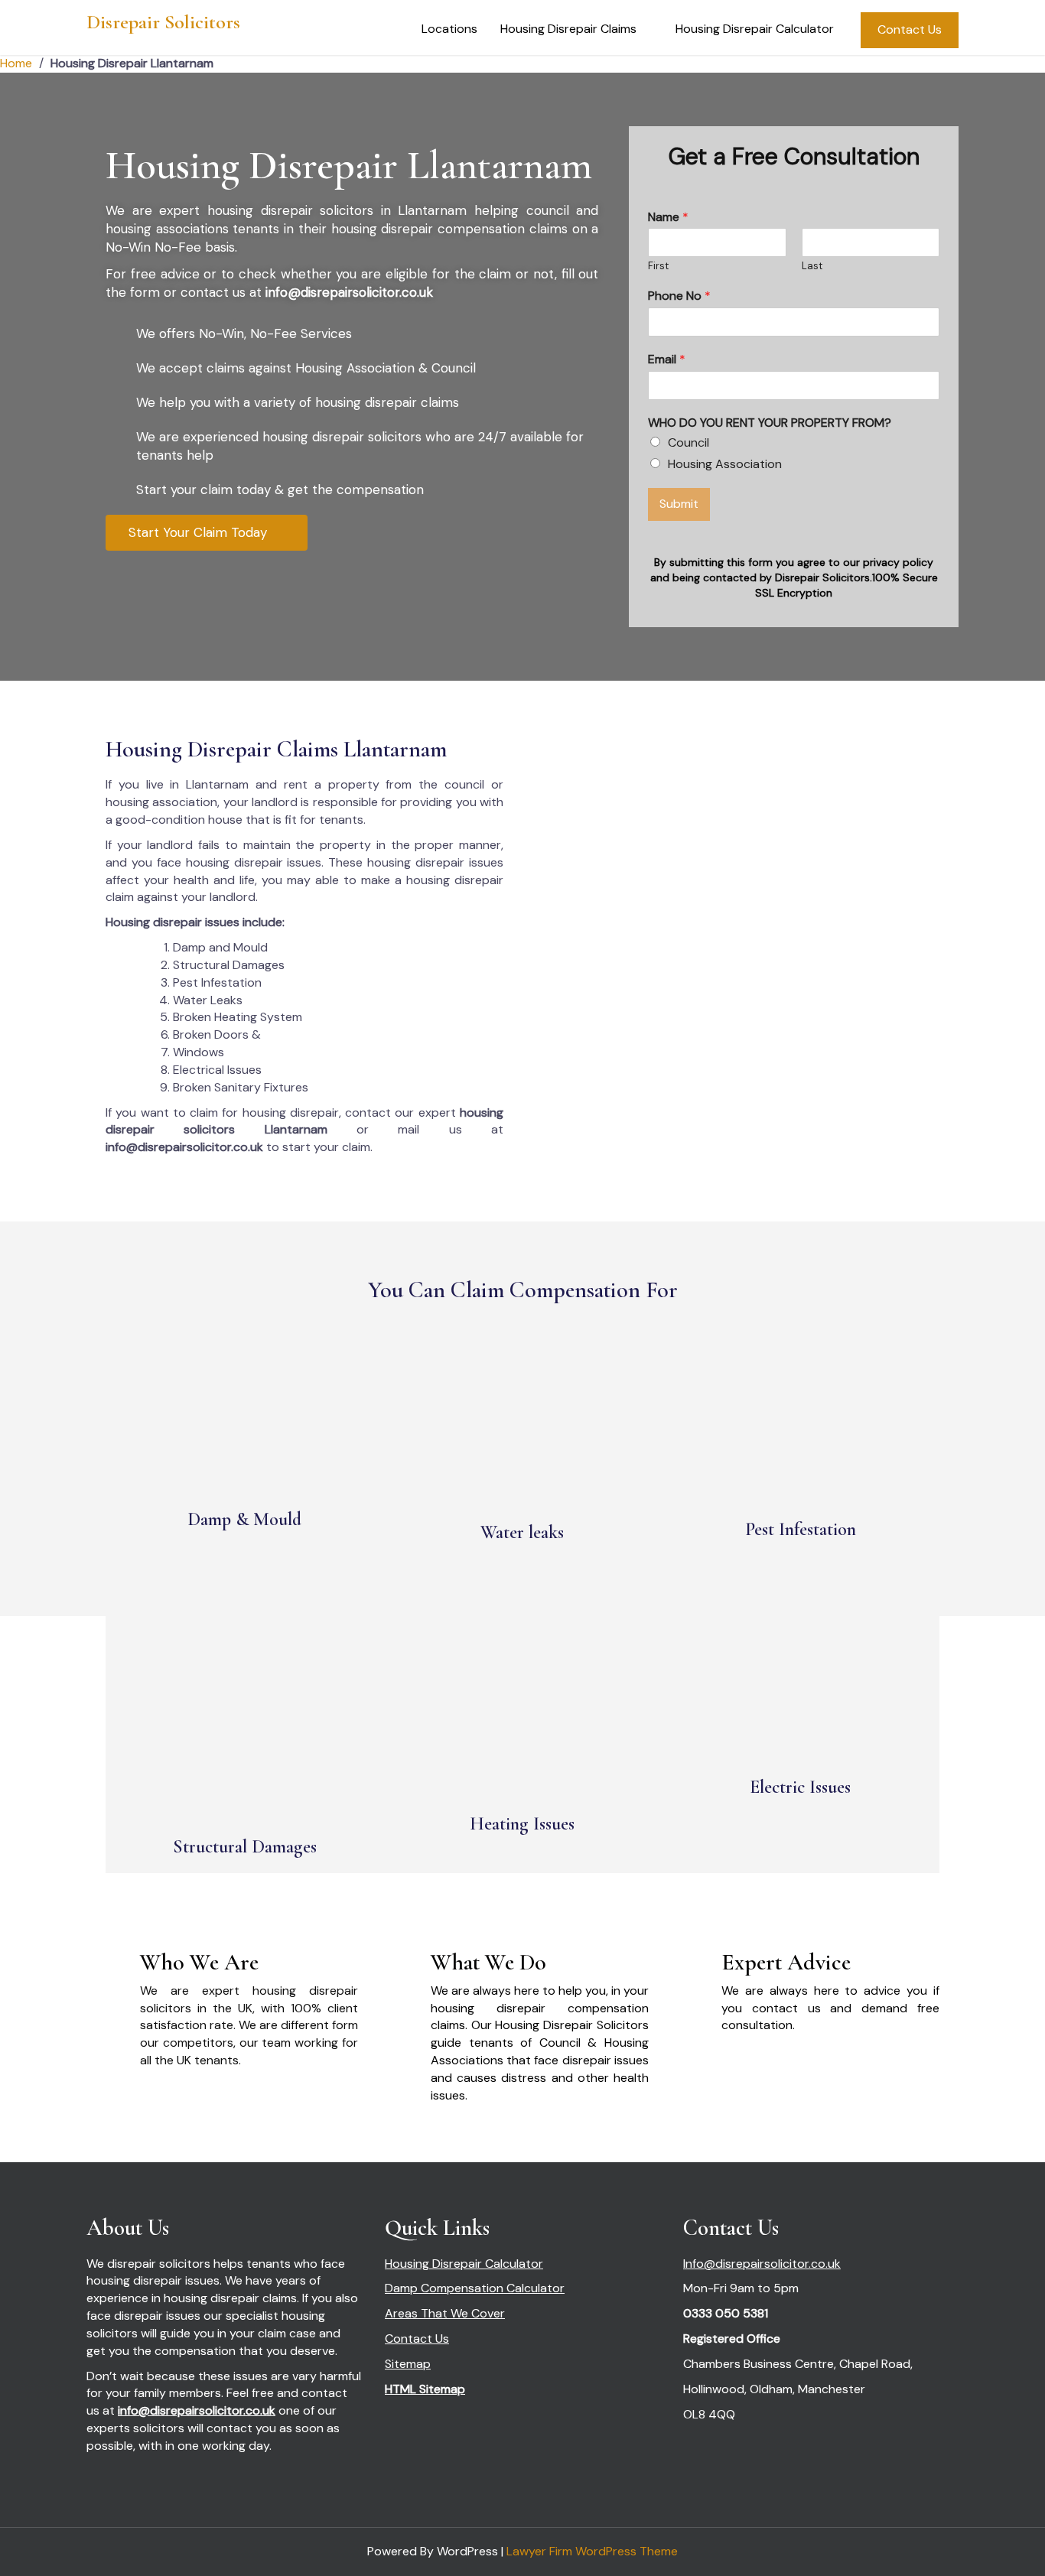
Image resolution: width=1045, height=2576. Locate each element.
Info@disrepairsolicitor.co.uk (762, 2264)
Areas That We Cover (445, 2313)
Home (16, 63)
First (658, 266)
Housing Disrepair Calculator (755, 29)
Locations (449, 29)
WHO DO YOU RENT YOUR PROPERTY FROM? (770, 423)
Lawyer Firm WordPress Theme (592, 2551)
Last (812, 266)
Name (668, 217)
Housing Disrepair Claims (568, 29)
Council (689, 442)
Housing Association (725, 464)
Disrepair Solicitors (163, 22)
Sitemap (408, 2364)
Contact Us (910, 29)
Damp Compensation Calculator (475, 2288)
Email (667, 359)
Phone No (679, 296)
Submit (679, 504)
